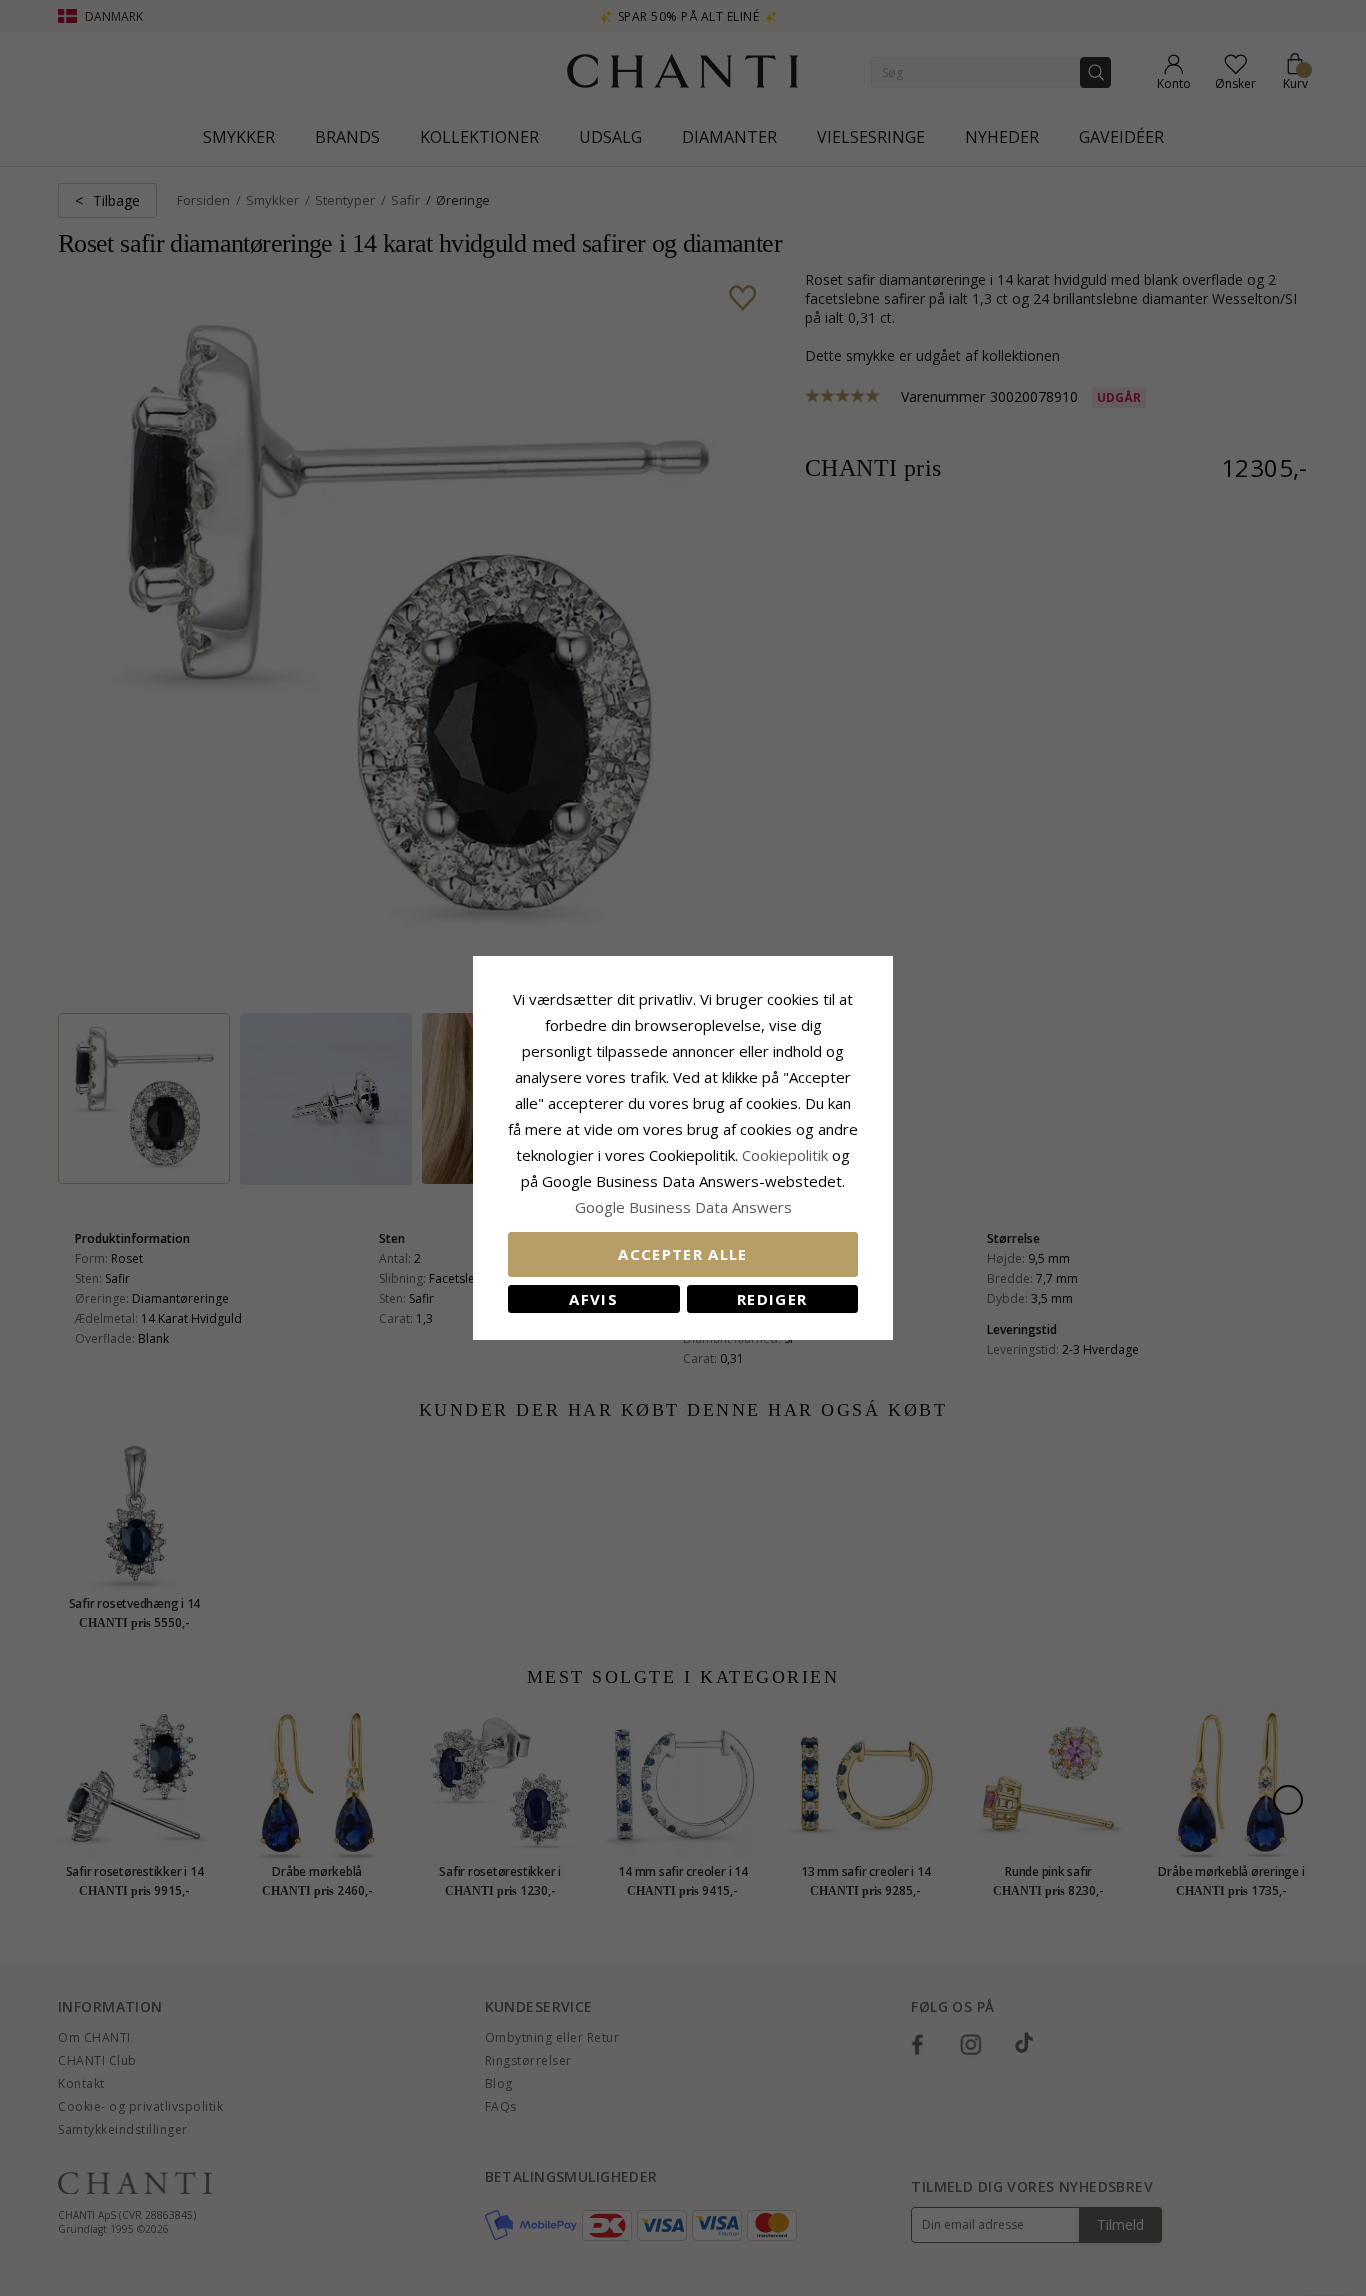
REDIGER (772, 1299)
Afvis (593, 1299)
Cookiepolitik (785, 1155)
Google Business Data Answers (683, 1207)
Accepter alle (683, 1254)
